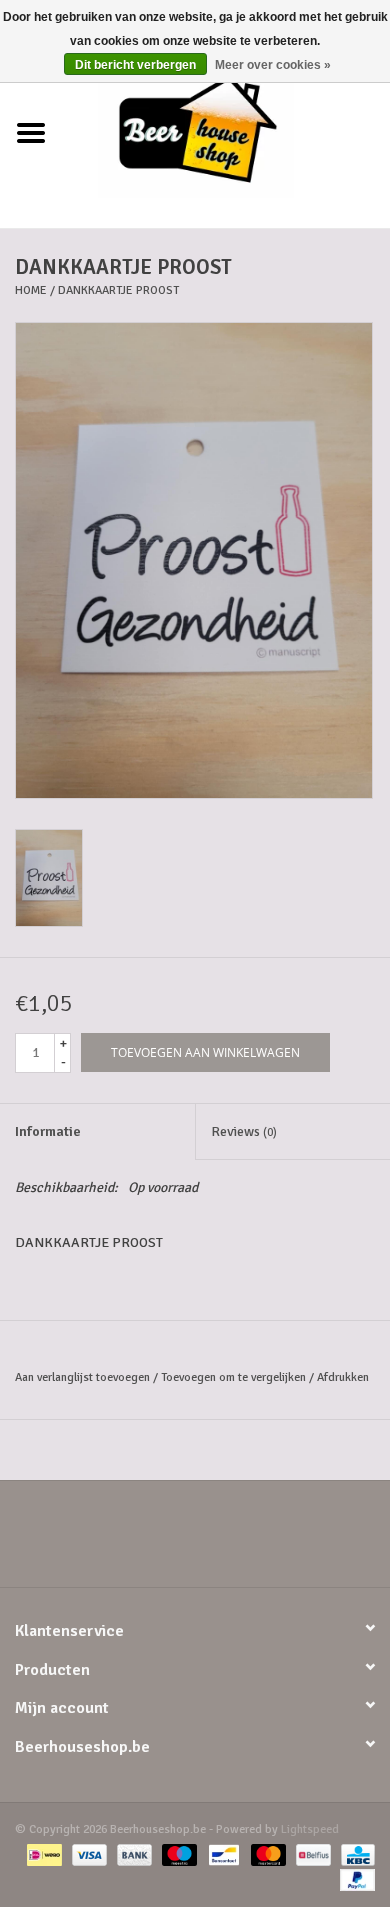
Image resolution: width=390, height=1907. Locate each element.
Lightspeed (310, 1829)
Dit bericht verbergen (135, 65)
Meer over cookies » (273, 65)
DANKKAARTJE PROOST (118, 290)
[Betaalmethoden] (42, 1854)
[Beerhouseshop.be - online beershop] (226, 132)
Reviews (244, 1131)
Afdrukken (343, 1377)
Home (31, 290)
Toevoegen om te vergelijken (235, 1377)
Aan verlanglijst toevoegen (82, 1377)
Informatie (48, 1131)
